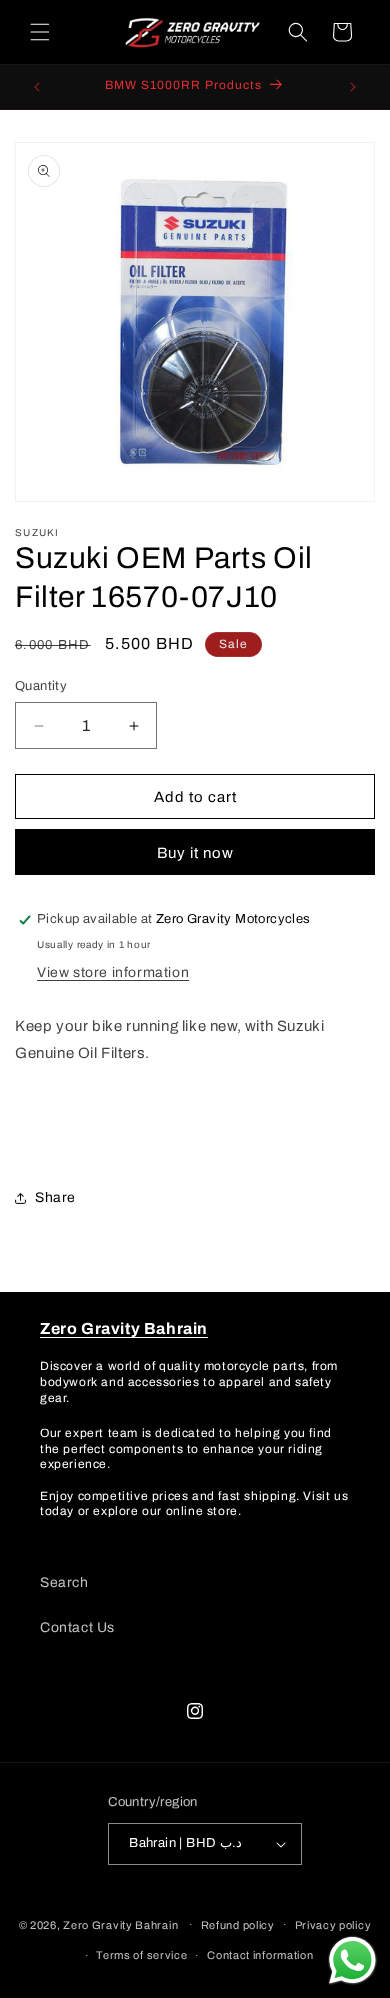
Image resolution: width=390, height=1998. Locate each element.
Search (64, 1582)
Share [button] (55, 1197)
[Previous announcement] (37, 87)
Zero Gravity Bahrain (120, 1924)
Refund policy (238, 1925)
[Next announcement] (353, 87)
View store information (113, 972)
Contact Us (77, 1627)
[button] (40, 32)
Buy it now (195, 853)
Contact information (260, 1955)
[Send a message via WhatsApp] (352, 1960)
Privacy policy (333, 1925)
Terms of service (141, 1955)
